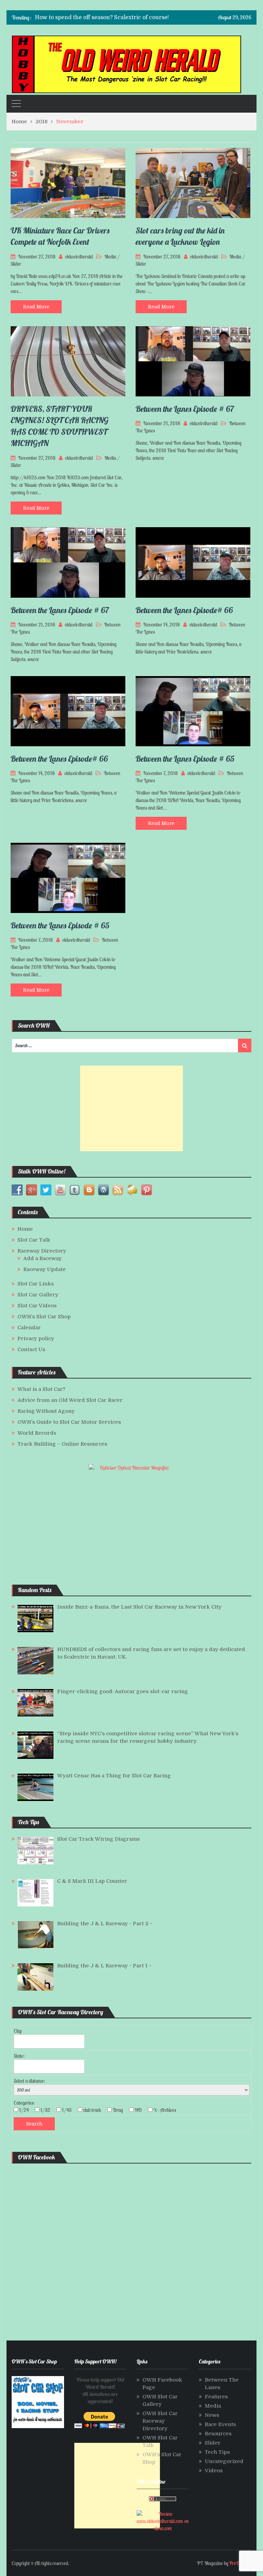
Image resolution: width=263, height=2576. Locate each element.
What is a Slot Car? (41, 1389)
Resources (218, 2434)
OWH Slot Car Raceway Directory (160, 2421)
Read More (36, 307)
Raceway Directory (42, 1251)
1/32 (47, 2110)
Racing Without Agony (46, 1411)
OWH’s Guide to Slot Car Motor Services (69, 1422)
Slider (16, 264)
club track (94, 2110)
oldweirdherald (79, 257)
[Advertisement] (131, 1108)
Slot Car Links (36, 1284)
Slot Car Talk (34, 1240)
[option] (103, 17)
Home (25, 1229)
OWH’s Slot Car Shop (44, 1317)
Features (216, 2397)
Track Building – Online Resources (62, 1444)
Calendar (29, 1328)
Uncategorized (224, 2461)
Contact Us (31, 1349)
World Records (37, 1433)
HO (140, 2110)
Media (110, 257)
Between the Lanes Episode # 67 (185, 409)
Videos (214, 2471)
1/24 (26, 2110)
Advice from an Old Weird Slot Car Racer (70, 1400)
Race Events (220, 2424)
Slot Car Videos (37, 1306)
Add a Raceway (42, 1258)
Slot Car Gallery (38, 1295)
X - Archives (167, 2110)
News (212, 2415)
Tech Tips (217, 2452)
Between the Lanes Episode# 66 (184, 610)
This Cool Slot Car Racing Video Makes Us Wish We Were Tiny (117, 17)
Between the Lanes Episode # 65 (185, 759)
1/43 (69, 2110)
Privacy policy (36, 1338)
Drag (120, 2110)
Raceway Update (45, 1269)
